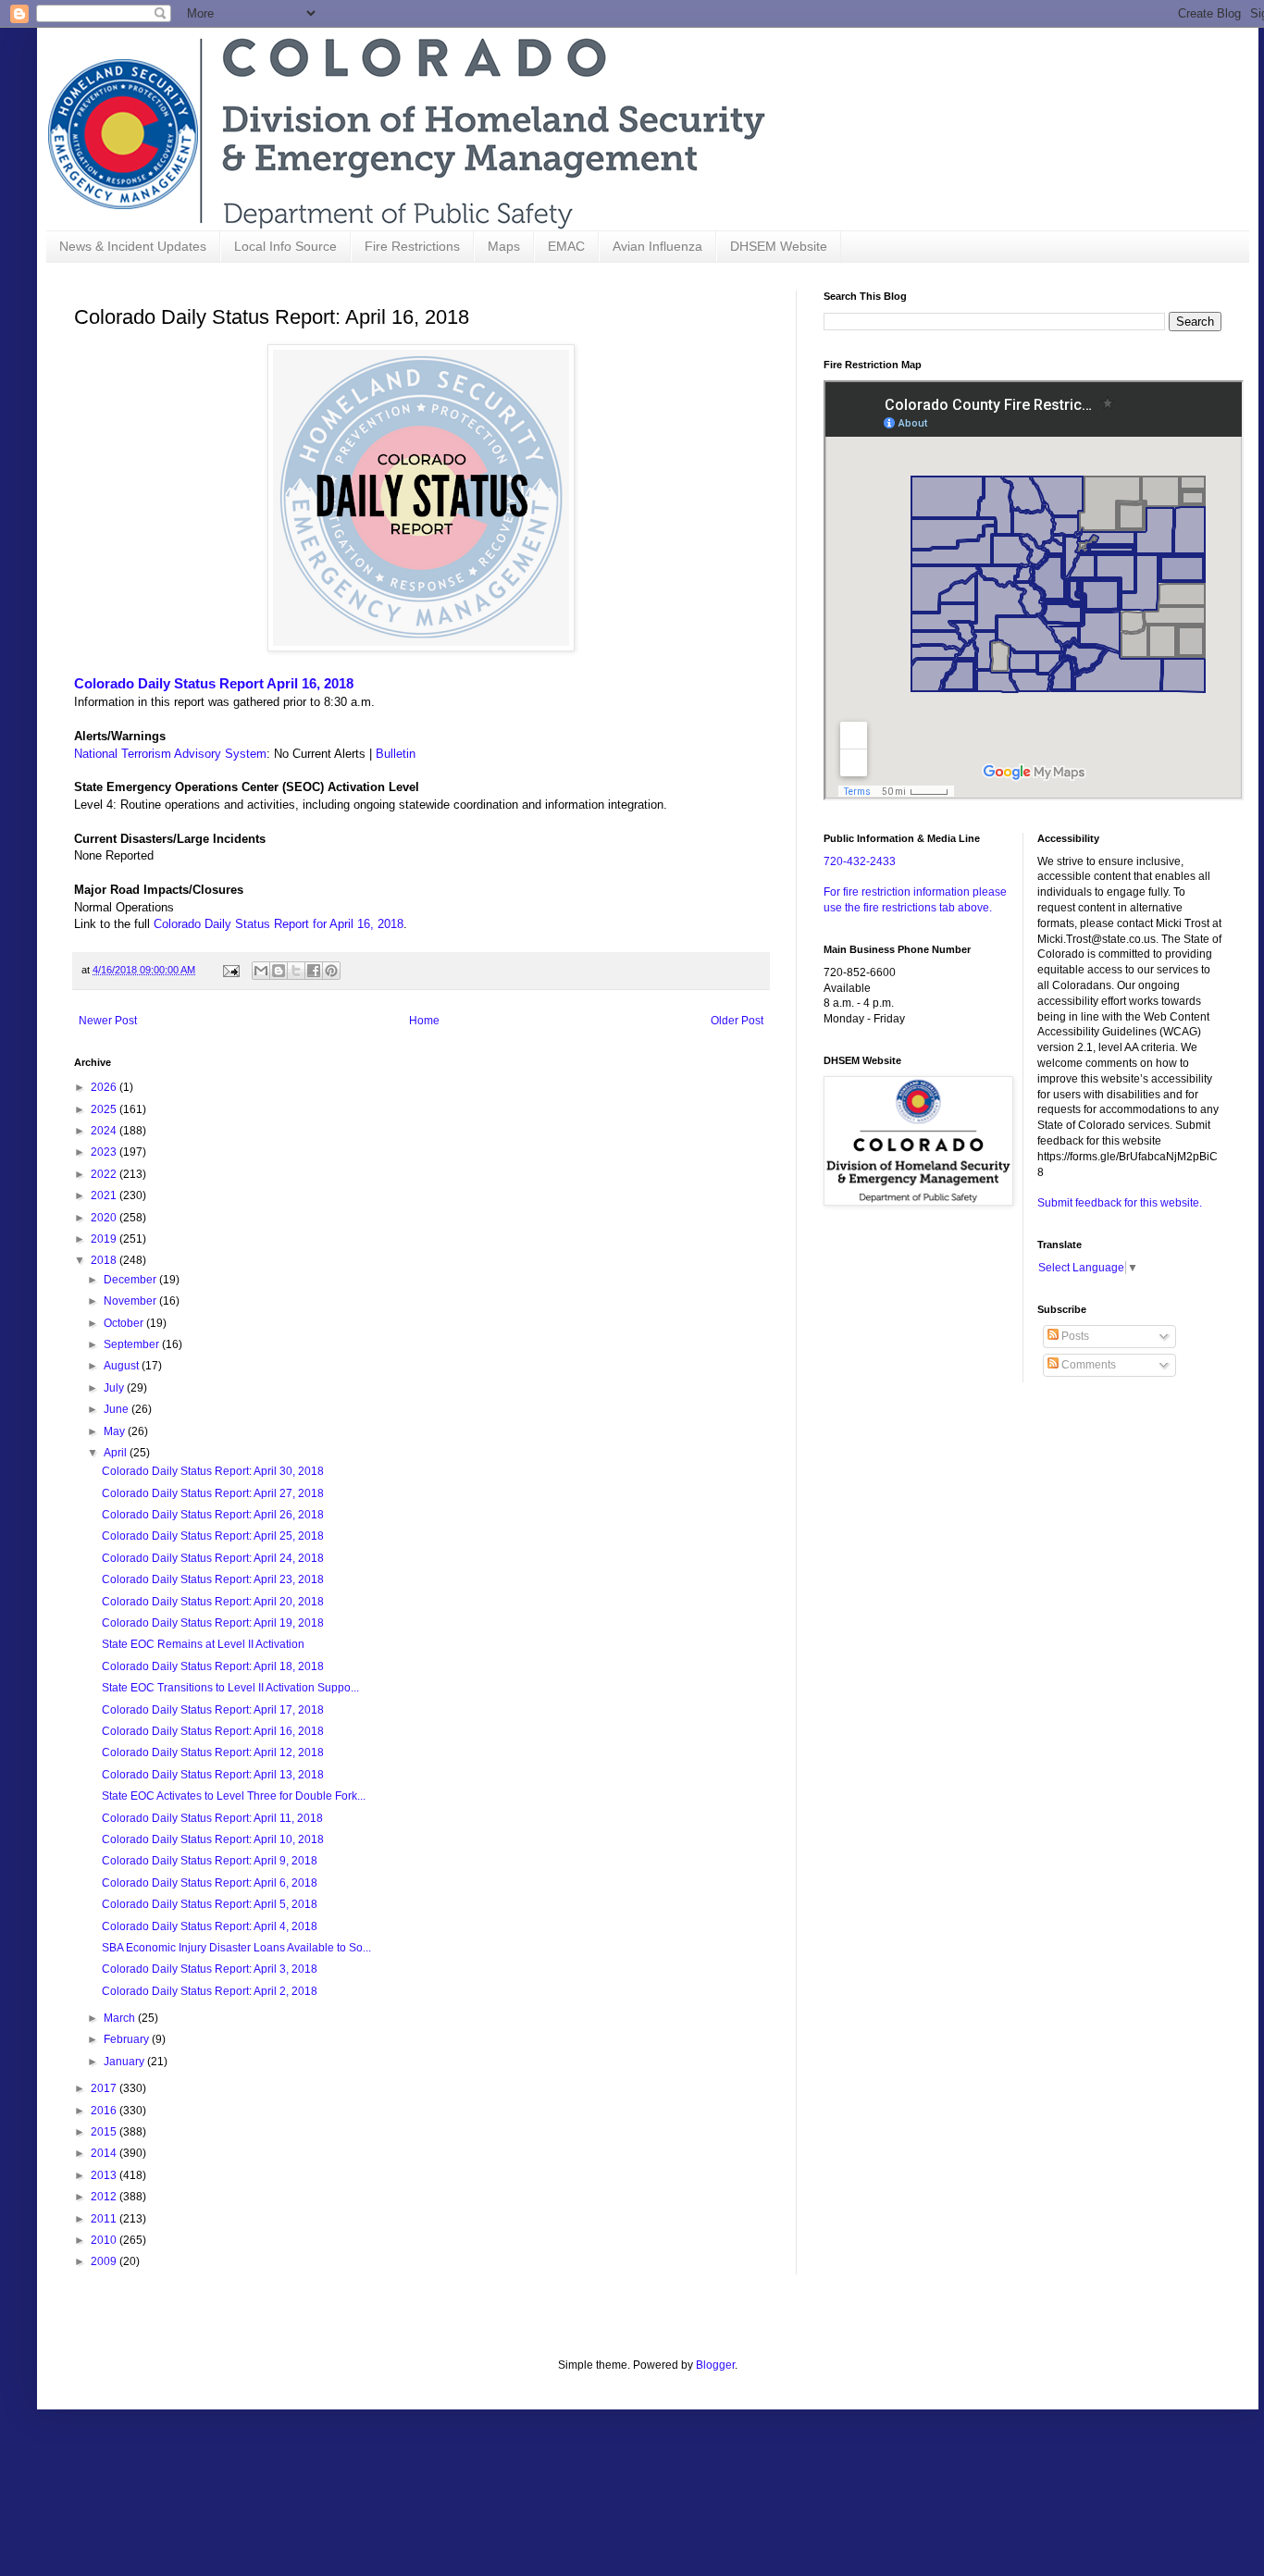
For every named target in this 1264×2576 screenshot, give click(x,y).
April (117, 1453)
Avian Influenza (657, 246)
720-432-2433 (860, 861)
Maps (504, 246)
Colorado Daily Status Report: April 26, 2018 (213, 1515)
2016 (105, 2111)
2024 (105, 1131)
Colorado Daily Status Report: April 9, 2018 (210, 1861)
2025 (105, 1109)
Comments (1087, 1365)
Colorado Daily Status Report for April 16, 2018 (279, 924)
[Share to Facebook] (314, 971)
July (115, 1388)
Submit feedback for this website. (1120, 1203)
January (125, 2062)
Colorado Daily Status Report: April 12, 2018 (213, 1752)
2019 (105, 1239)
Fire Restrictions (412, 246)
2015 (105, 2132)
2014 (105, 2153)
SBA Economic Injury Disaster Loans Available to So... (236, 1948)
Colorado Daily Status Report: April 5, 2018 (210, 1904)
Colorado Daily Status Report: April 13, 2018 (213, 1775)
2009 (105, 2261)
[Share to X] (296, 971)
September (133, 1344)
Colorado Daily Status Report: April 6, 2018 (210, 1883)
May (116, 1431)
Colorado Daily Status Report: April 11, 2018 (212, 1818)
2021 (105, 1195)
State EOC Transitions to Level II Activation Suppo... (230, 1688)
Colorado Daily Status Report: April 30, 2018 (213, 1471)
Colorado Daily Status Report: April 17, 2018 (213, 1710)
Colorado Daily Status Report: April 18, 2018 (213, 1666)
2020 (105, 1218)
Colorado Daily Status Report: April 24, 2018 (213, 1558)
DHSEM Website (779, 246)
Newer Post (108, 1021)
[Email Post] (230, 970)
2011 (105, 2219)
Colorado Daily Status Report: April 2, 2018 (210, 1991)
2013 (105, 2175)
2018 (105, 1260)
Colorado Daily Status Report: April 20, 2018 (213, 1602)
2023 (105, 1152)
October (125, 1323)
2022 (105, 1174)
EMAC (566, 246)
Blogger (715, 2365)
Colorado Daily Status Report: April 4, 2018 (210, 1926)
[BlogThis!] (279, 971)
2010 (105, 2240)
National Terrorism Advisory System (170, 754)
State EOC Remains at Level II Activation (203, 1644)
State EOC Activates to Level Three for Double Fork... (234, 1796)
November (131, 1301)
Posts (1074, 1336)
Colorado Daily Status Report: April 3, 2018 (210, 1969)
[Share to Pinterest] (331, 971)
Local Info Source (285, 246)
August (123, 1366)
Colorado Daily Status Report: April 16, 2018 (213, 1731)
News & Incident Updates (133, 246)
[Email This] (261, 971)
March (121, 2018)
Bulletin (396, 754)
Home (424, 1021)
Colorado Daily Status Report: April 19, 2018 (213, 1623)
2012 (105, 2197)
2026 (105, 1087)
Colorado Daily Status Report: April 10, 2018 (213, 1839)
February (128, 2039)
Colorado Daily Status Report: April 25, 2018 (213, 1536)
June (118, 1409)
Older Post (737, 1021)
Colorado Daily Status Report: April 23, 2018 (213, 1579)
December (131, 1280)
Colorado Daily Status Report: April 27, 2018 (213, 1493)
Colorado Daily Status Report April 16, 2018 (214, 683)
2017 (105, 2088)
